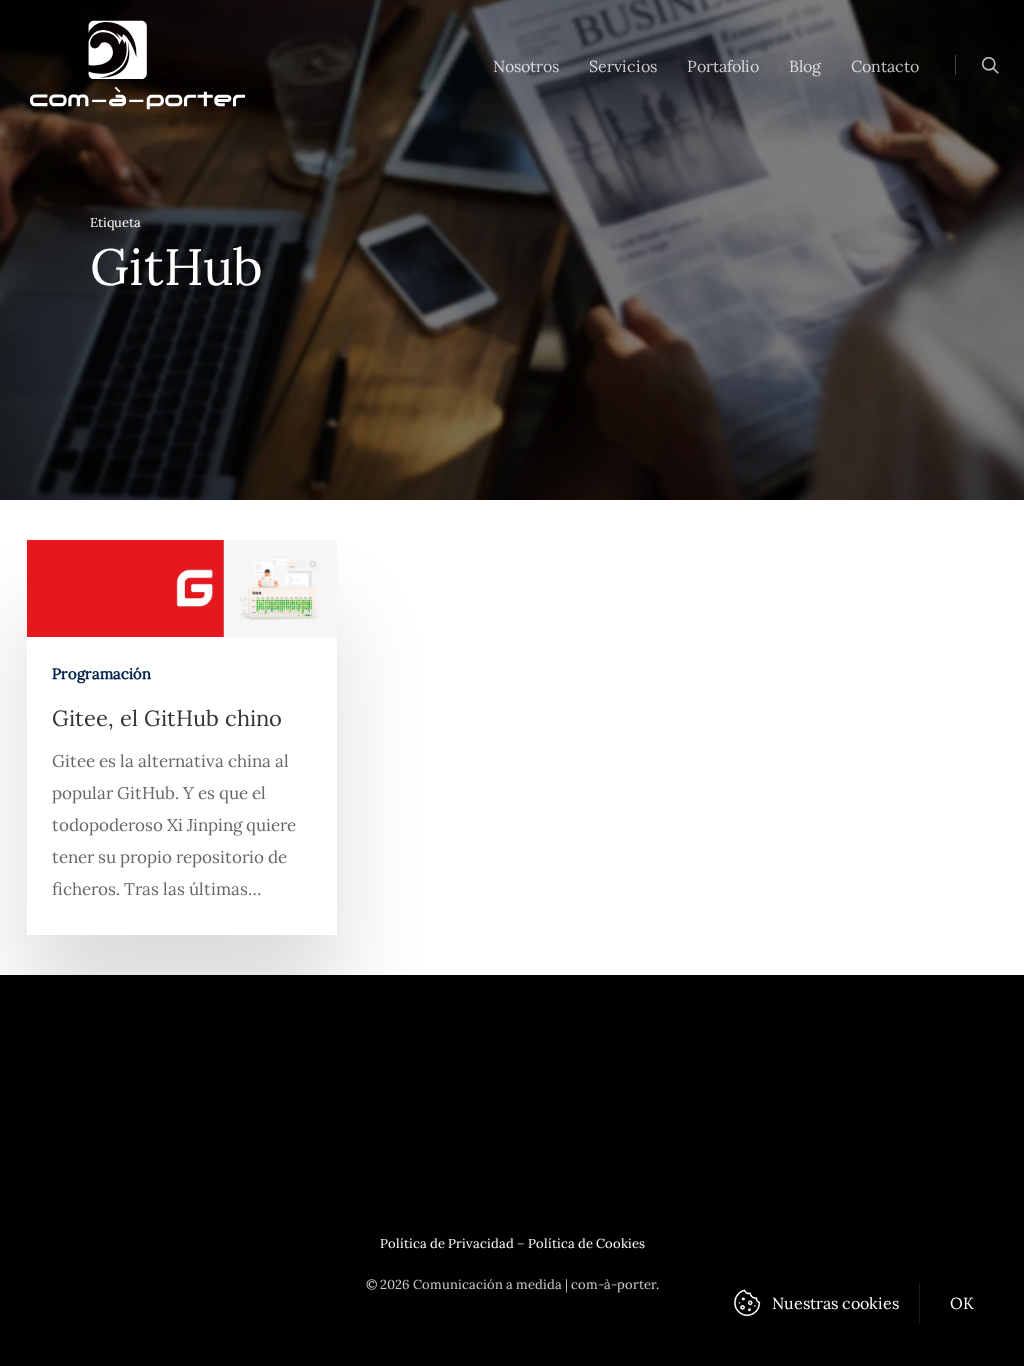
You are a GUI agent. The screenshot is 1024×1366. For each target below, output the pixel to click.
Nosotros (526, 66)
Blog (805, 66)
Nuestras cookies (835, 1303)
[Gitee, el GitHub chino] (182, 737)
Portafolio (723, 66)
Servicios (623, 66)
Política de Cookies (586, 1243)
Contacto (885, 66)
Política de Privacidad (447, 1243)
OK (962, 1303)
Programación (101, 673)
